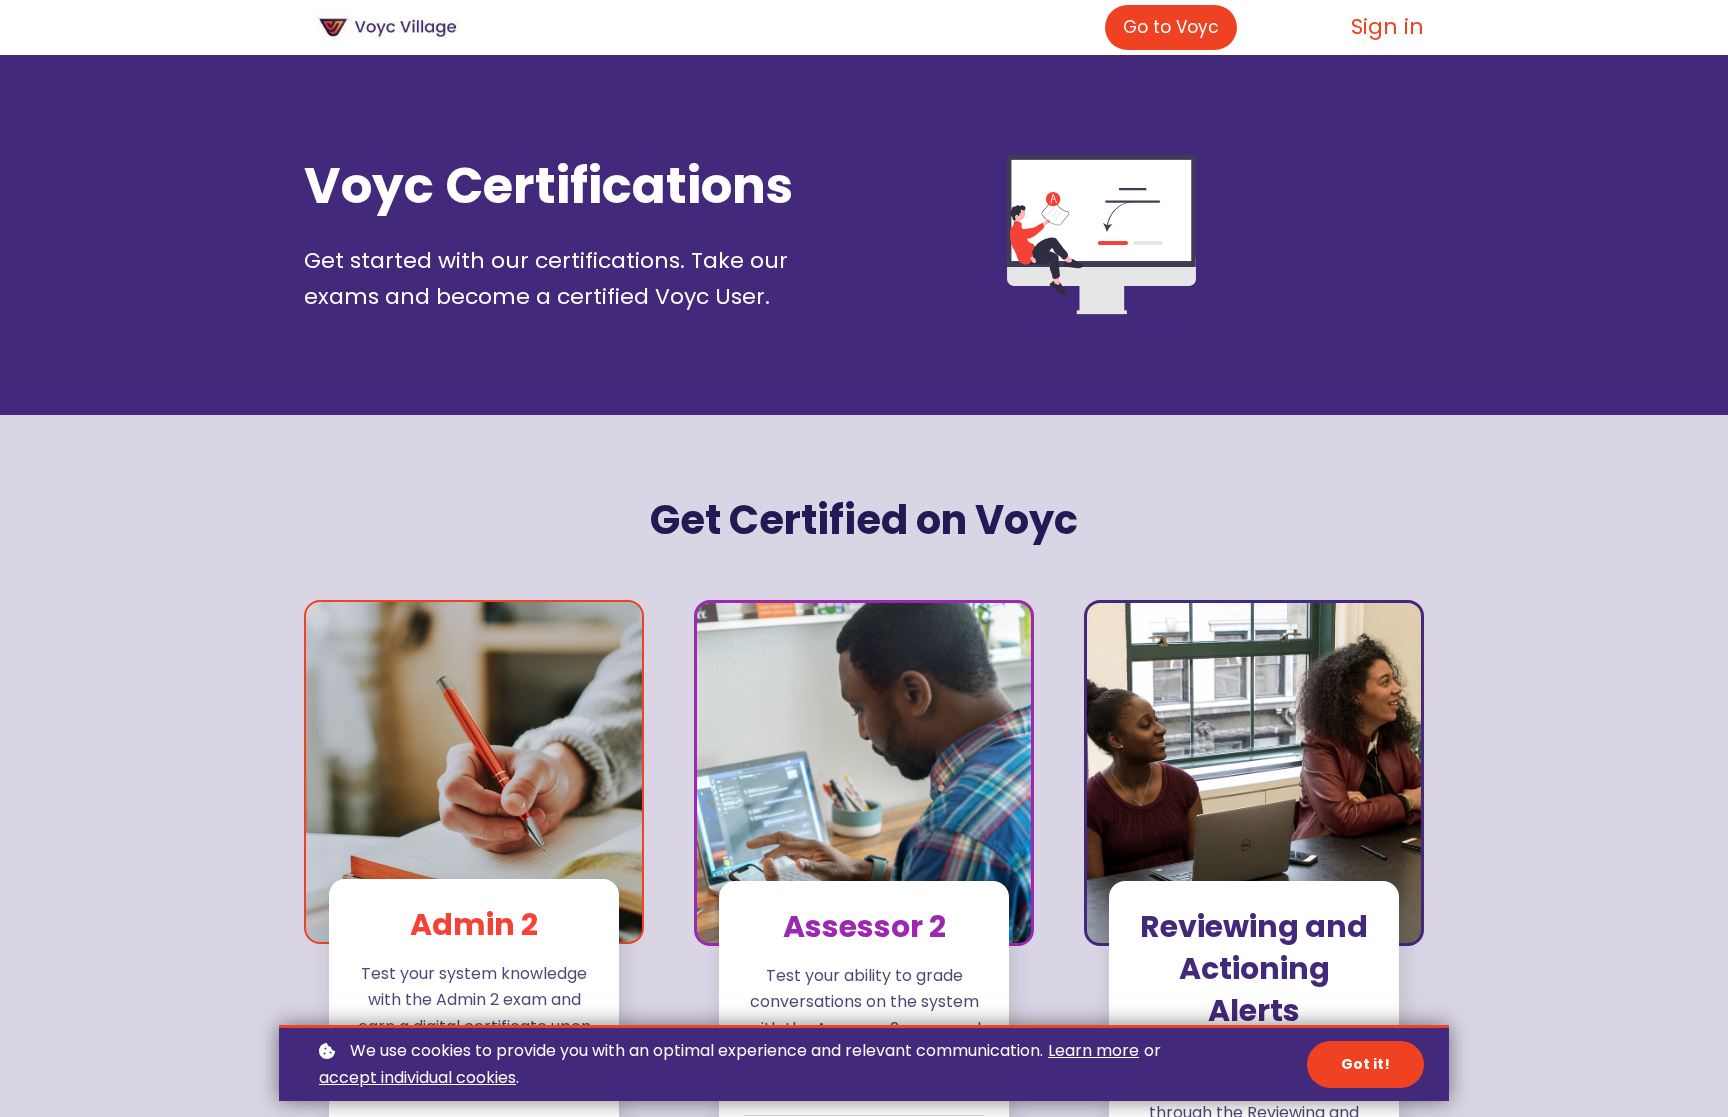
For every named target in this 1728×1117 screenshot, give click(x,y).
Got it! (1365, 1064)
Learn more (1093, 1050)
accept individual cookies (417, 1077)
